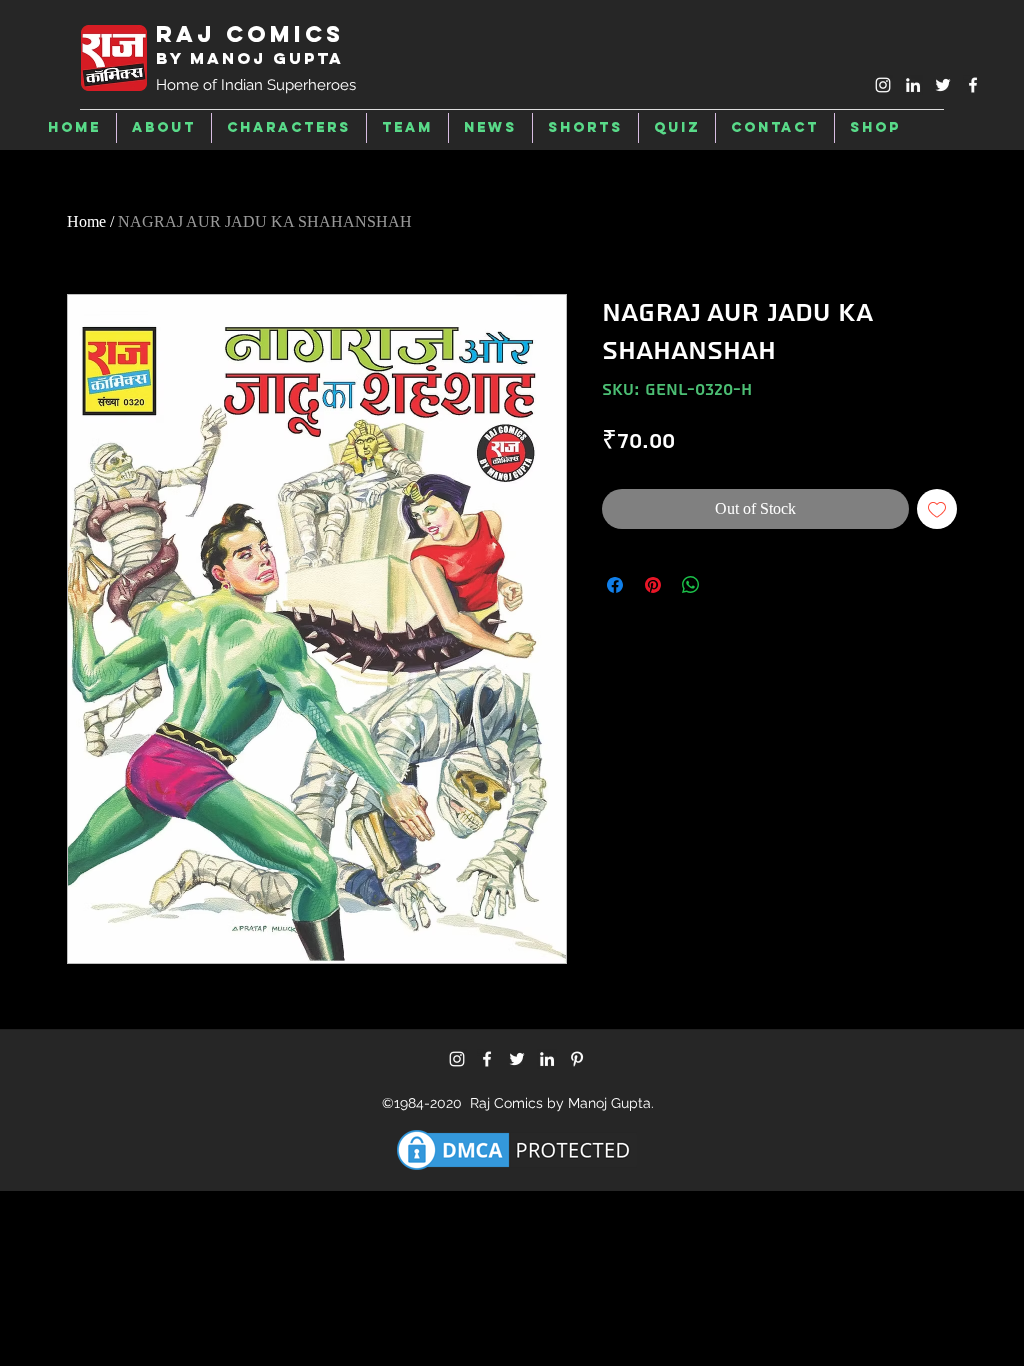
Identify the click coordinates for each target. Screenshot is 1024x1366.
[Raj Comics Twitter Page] (943, 85)
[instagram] (883, 85)
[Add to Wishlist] (937, 509)
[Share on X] (729, 585)
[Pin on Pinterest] (653, 585)
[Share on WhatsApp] (691, 585)
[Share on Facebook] (615, 585)
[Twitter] (517, 1059)
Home (86, 221)
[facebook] (973, 85)
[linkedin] (913, 85)
